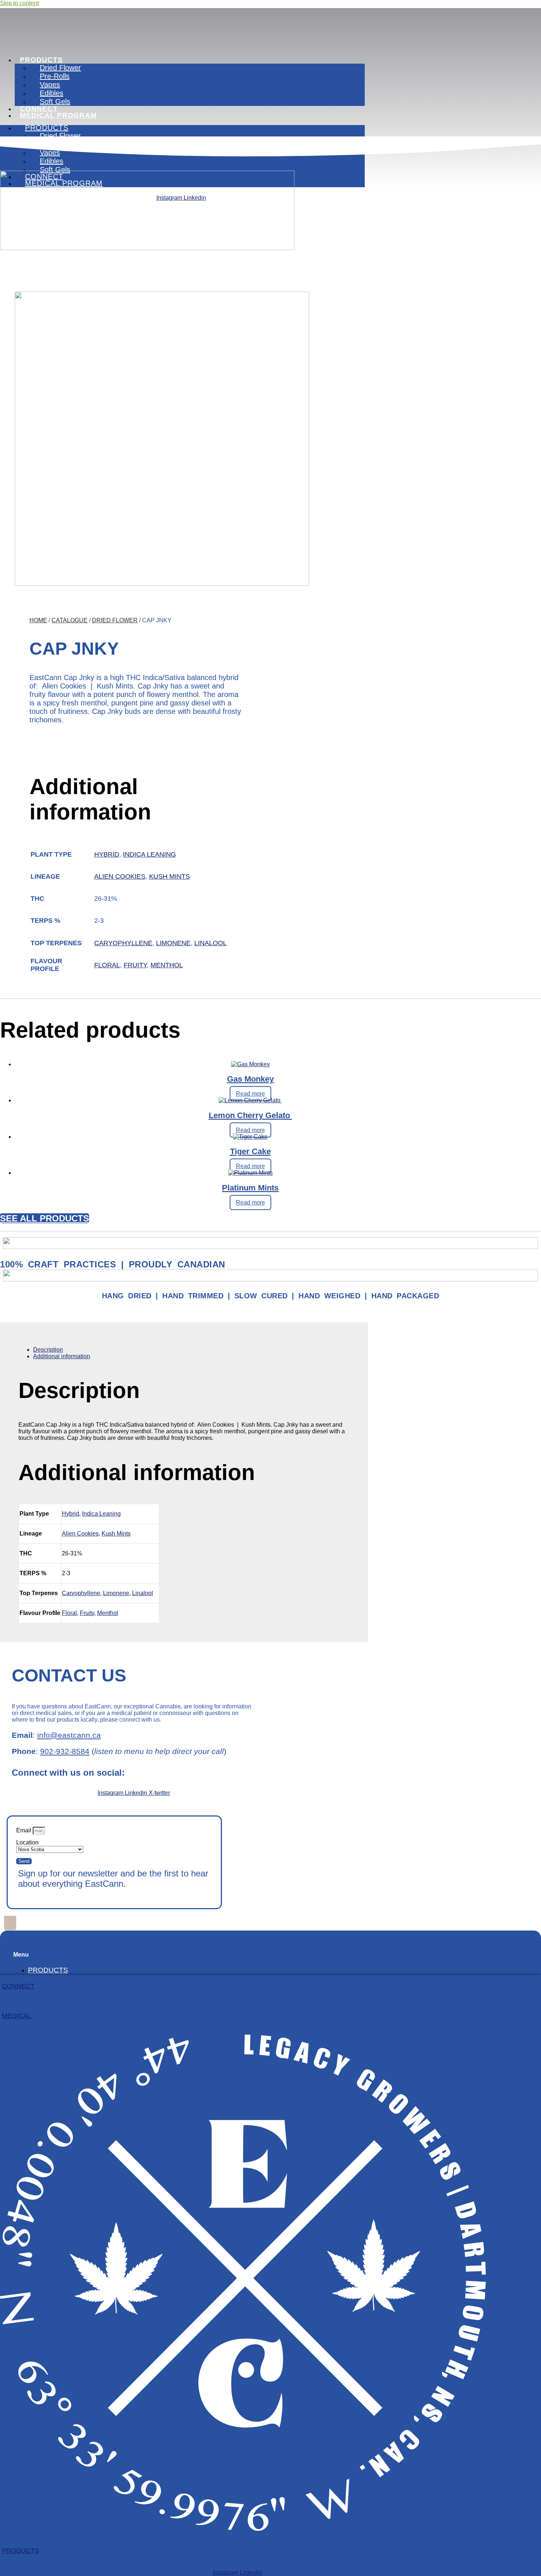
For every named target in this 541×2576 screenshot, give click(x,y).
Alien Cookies (120, 876)
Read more (250, 1094)
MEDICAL (17, 2016)
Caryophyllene (123, 943)
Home (38, 620)
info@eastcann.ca (69, 1735)
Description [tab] (48, 1350)
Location (27, 1842)
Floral (107, 965)
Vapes (50, 85)
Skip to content (19, 3)
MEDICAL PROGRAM (58, 115)
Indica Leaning (149, 854)
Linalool (211, 943)
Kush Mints (169, 876)
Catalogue (70, 620)
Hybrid (107, 854)
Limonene (173, 943)
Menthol (167, 965)
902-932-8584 (65, 1751)
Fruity (135, 965)
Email (24, 1830)
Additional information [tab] (62, 1356)
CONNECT (18, 1986)
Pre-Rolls (55, 76)
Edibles (52, 93)
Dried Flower (60, 68)
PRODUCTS (41, 60)
